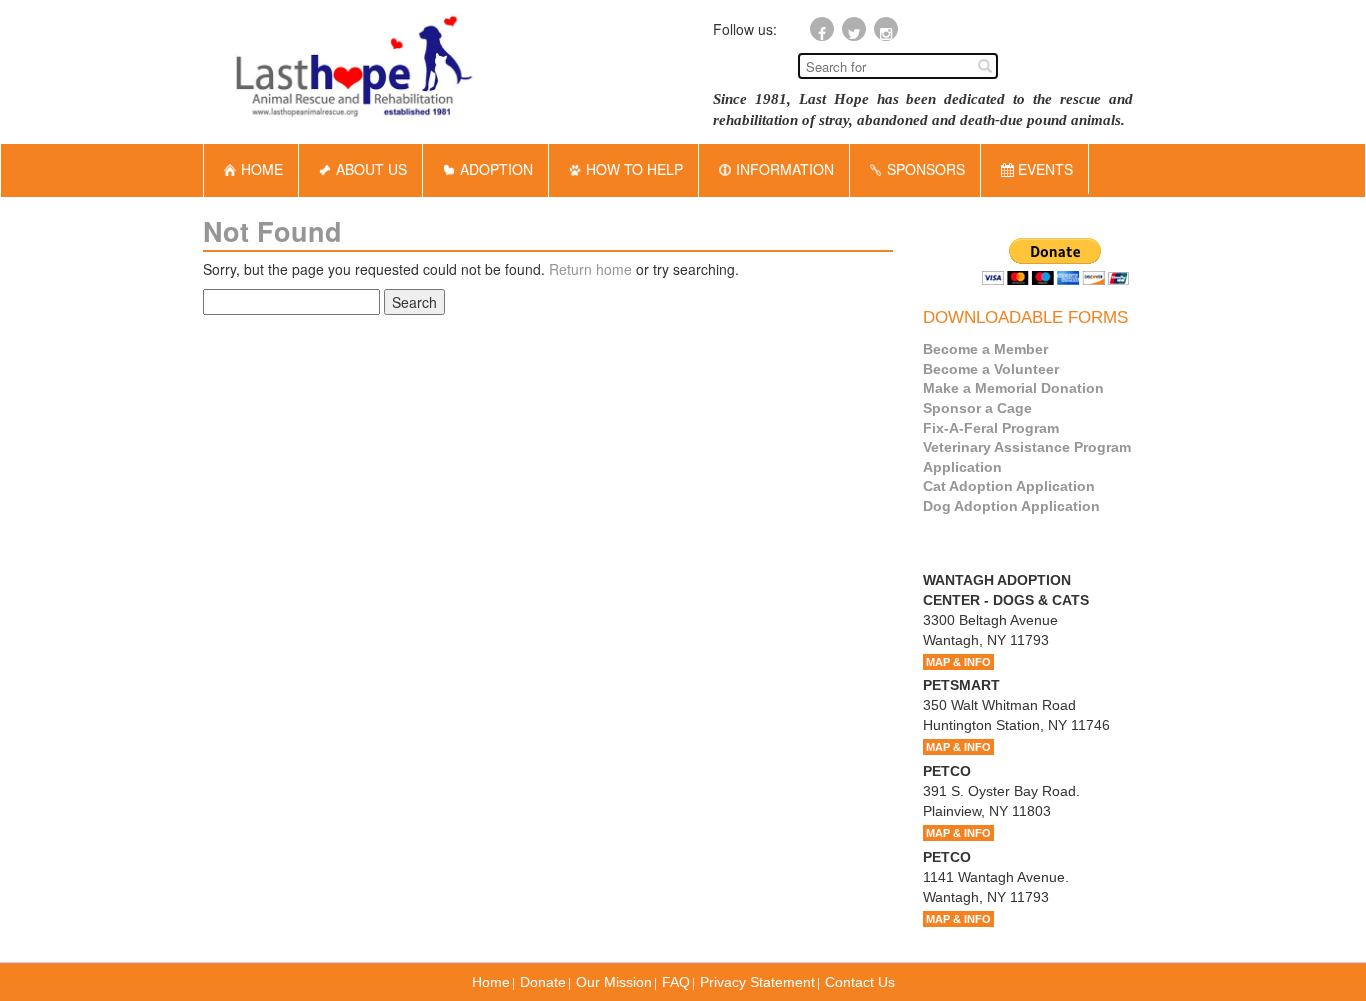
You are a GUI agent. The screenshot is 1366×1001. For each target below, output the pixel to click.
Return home (590, 269)
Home (491, 982)
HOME (262, 169)
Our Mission (614, 982)
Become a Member (985, 349)
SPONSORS (926, 169)
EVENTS (1043, 169)
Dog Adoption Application (1011, 506)
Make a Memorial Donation (1013, 388)
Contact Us (860, 982)
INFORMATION (785, 169)
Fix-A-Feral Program (991, 428)
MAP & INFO (958, 662)
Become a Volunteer (991, 369)
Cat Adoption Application (1009, 486)
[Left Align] (985, 65)
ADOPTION (496, 169)
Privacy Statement (757, 982)
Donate (543, 982)
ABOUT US (371, 169)
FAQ (676, 982)
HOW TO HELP (634, 169)
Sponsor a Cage (977, 408)
